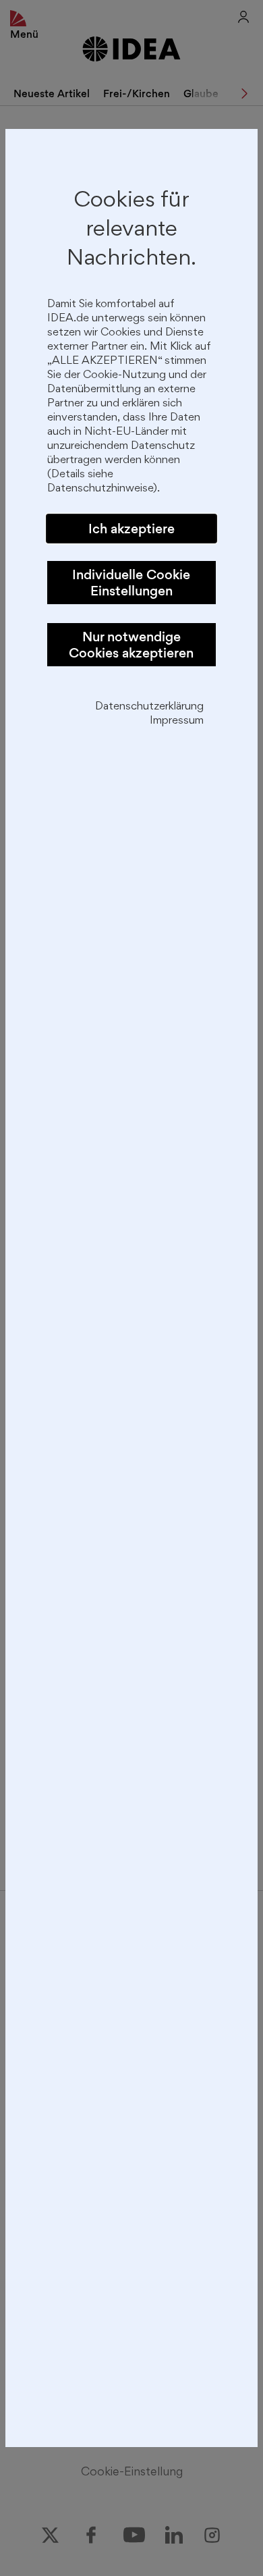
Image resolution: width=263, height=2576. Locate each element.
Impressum (177, 721)
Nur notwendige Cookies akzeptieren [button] (131, 645)
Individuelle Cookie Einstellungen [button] (131, 583)
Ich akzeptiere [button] (131, 529)
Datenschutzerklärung (149, 707)
